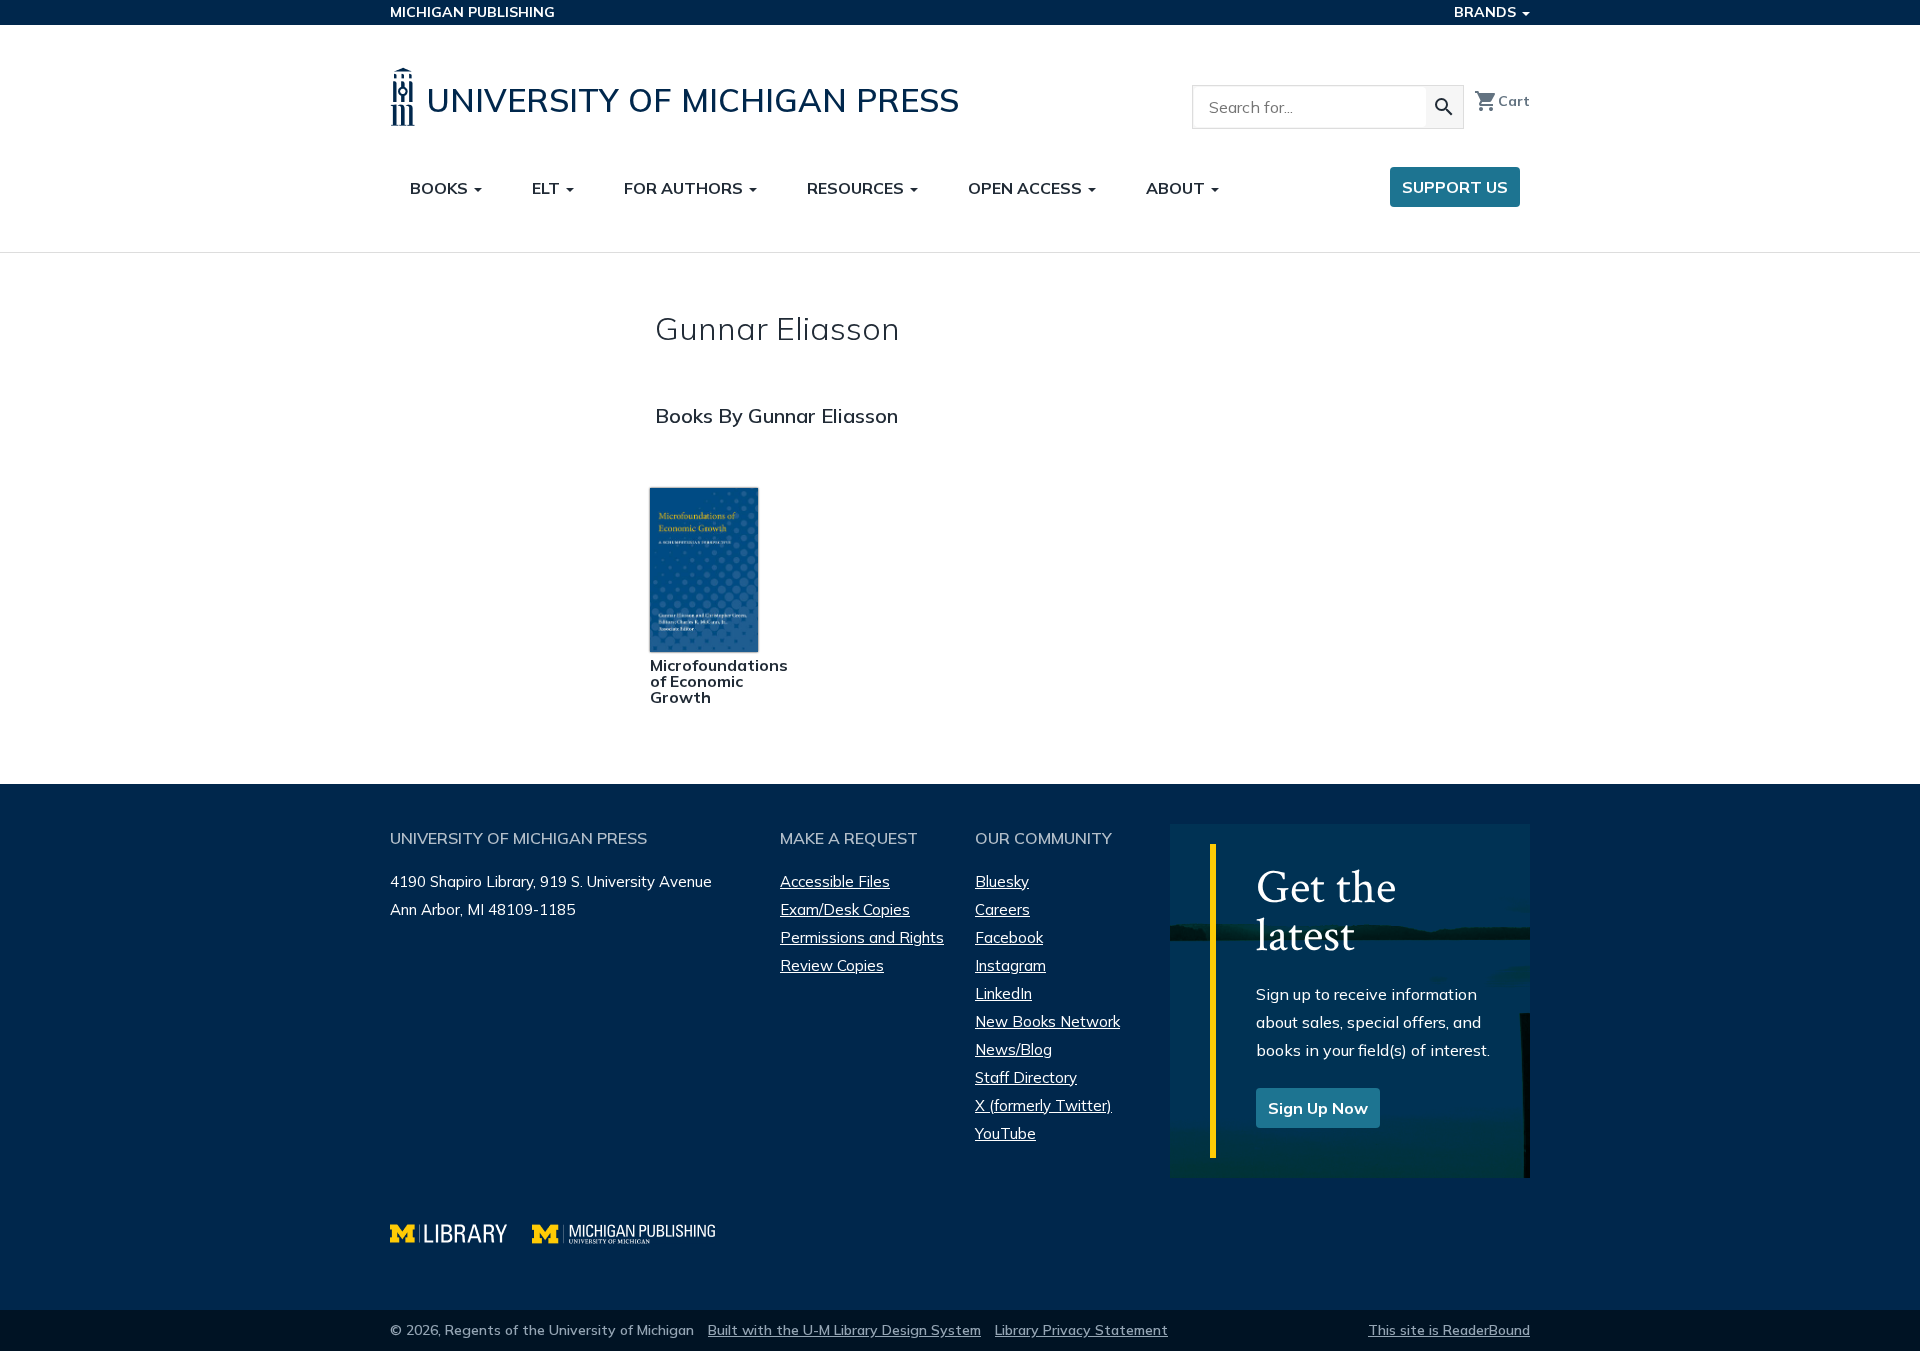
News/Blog (1013, 1049)
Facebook (1009, 937)
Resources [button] (857, 188)
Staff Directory (1026, 1077)
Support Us (1455, 187)
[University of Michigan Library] (461, 1231)
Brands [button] (1487, 12)
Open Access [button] (1027, 188)
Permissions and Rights (862, 937)
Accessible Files (835, 881)
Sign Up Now (1318, 1108)
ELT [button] (548, 188)
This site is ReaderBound (1449, 1330)
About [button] (1177, 188)
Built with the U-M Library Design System (844, 1330)
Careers (1002, 909)
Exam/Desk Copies (845, 909)
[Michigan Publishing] (633, 1231)
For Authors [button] (685, 188)
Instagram (1010, 965)
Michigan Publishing (472, 12)
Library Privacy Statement (1081, 1330)
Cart (1502, 101)
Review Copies (832, 965)
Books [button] (441, 188)
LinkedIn (1003, 993)
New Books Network (1047, 1021)
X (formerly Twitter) (1043, 1105)
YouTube (1005, 1133)
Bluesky (1002, 881)
